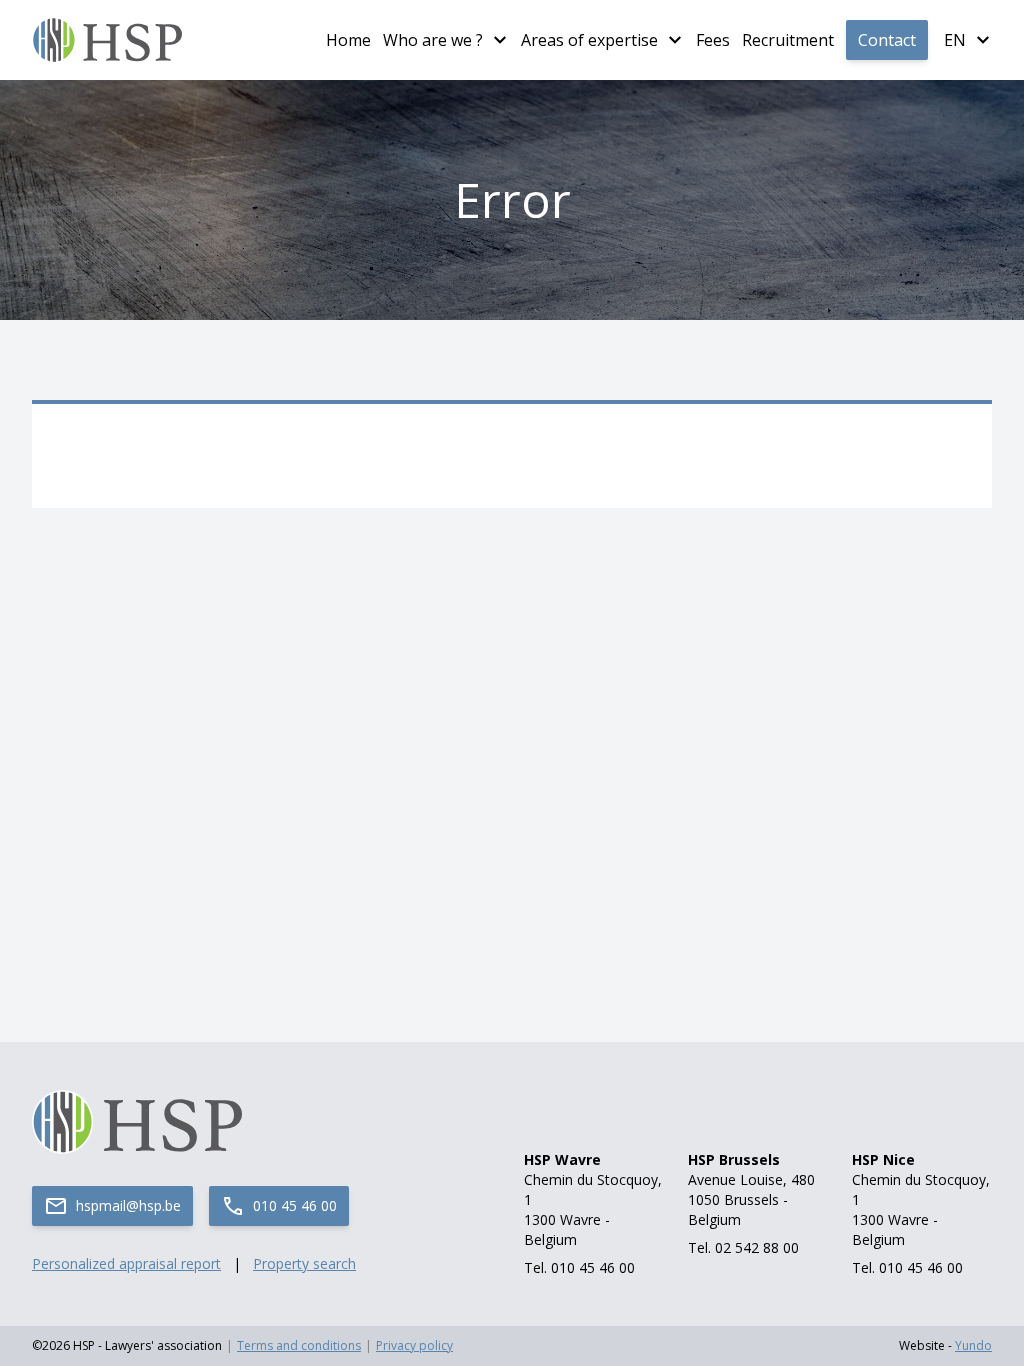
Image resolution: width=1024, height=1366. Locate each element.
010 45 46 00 (295, 1205)
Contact (887, 40)
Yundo (973, 1345)
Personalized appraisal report (126, 1263)
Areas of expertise (589, 40)
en (955, 40)
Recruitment (788, 40)
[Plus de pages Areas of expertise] (675, 40)
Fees (713, 40)
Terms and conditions (299, 1346)
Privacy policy (414, 1346)
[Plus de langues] (983, 40)
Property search (304, 1263)
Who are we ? (433, 40)
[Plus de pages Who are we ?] (500, 40)
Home (348, 40)
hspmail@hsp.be (128, 1205)
